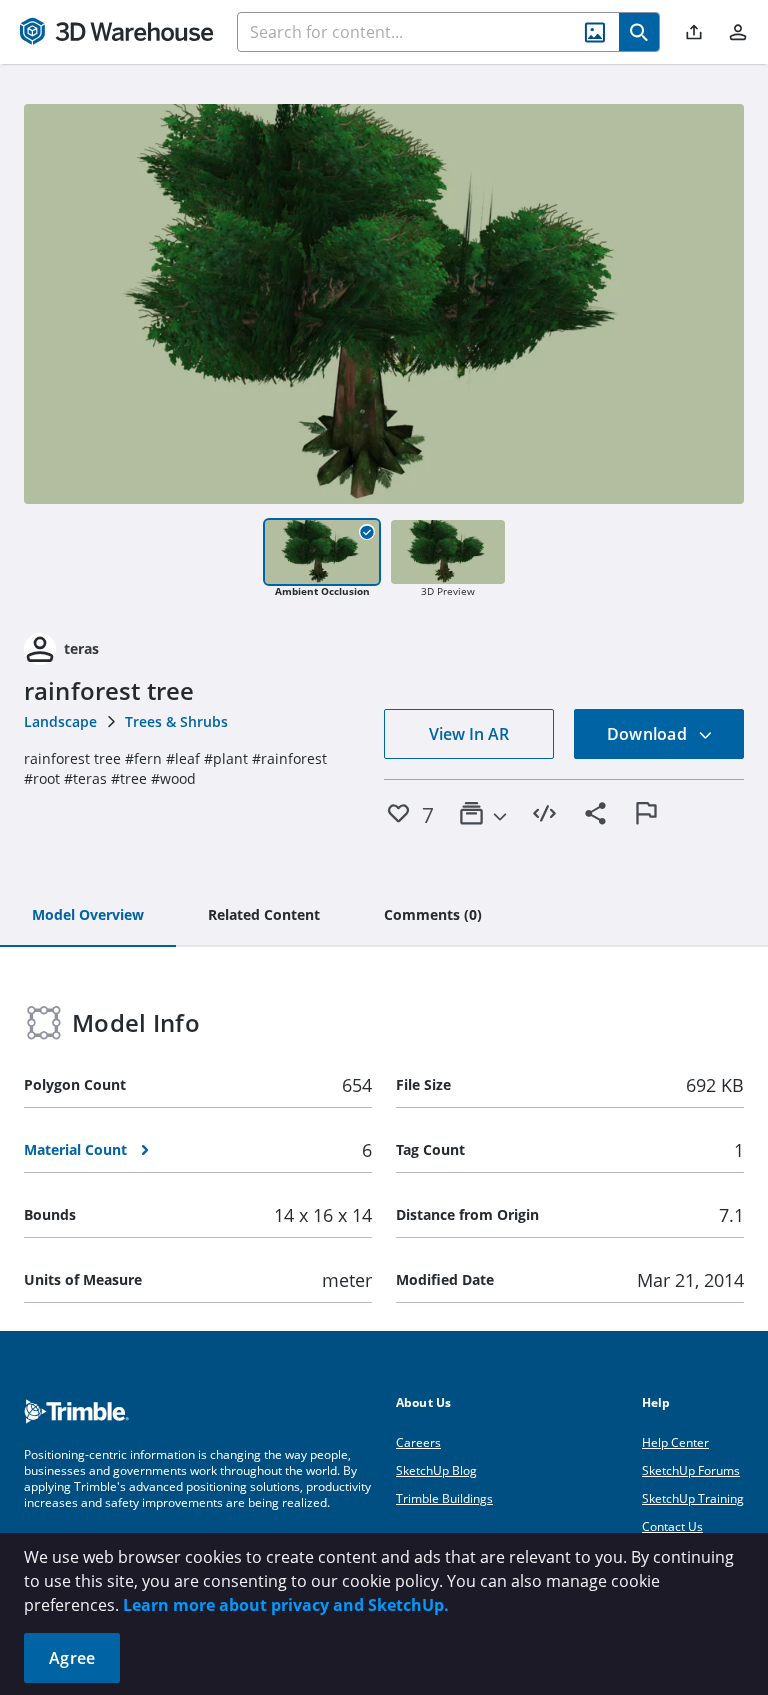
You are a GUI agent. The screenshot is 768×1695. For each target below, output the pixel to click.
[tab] (88, 916)
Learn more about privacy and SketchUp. (286, 1605)
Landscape (60, 721)
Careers (418, 1442)
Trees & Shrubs (176, 721)
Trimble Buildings (444, 1498)
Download (649, 734)
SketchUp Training (693, 1498)
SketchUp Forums (691, 1470)
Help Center (675, 1442)
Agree (72, 1658)
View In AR (469, 734)
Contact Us (672, 1526)
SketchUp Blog (436, 1470)
